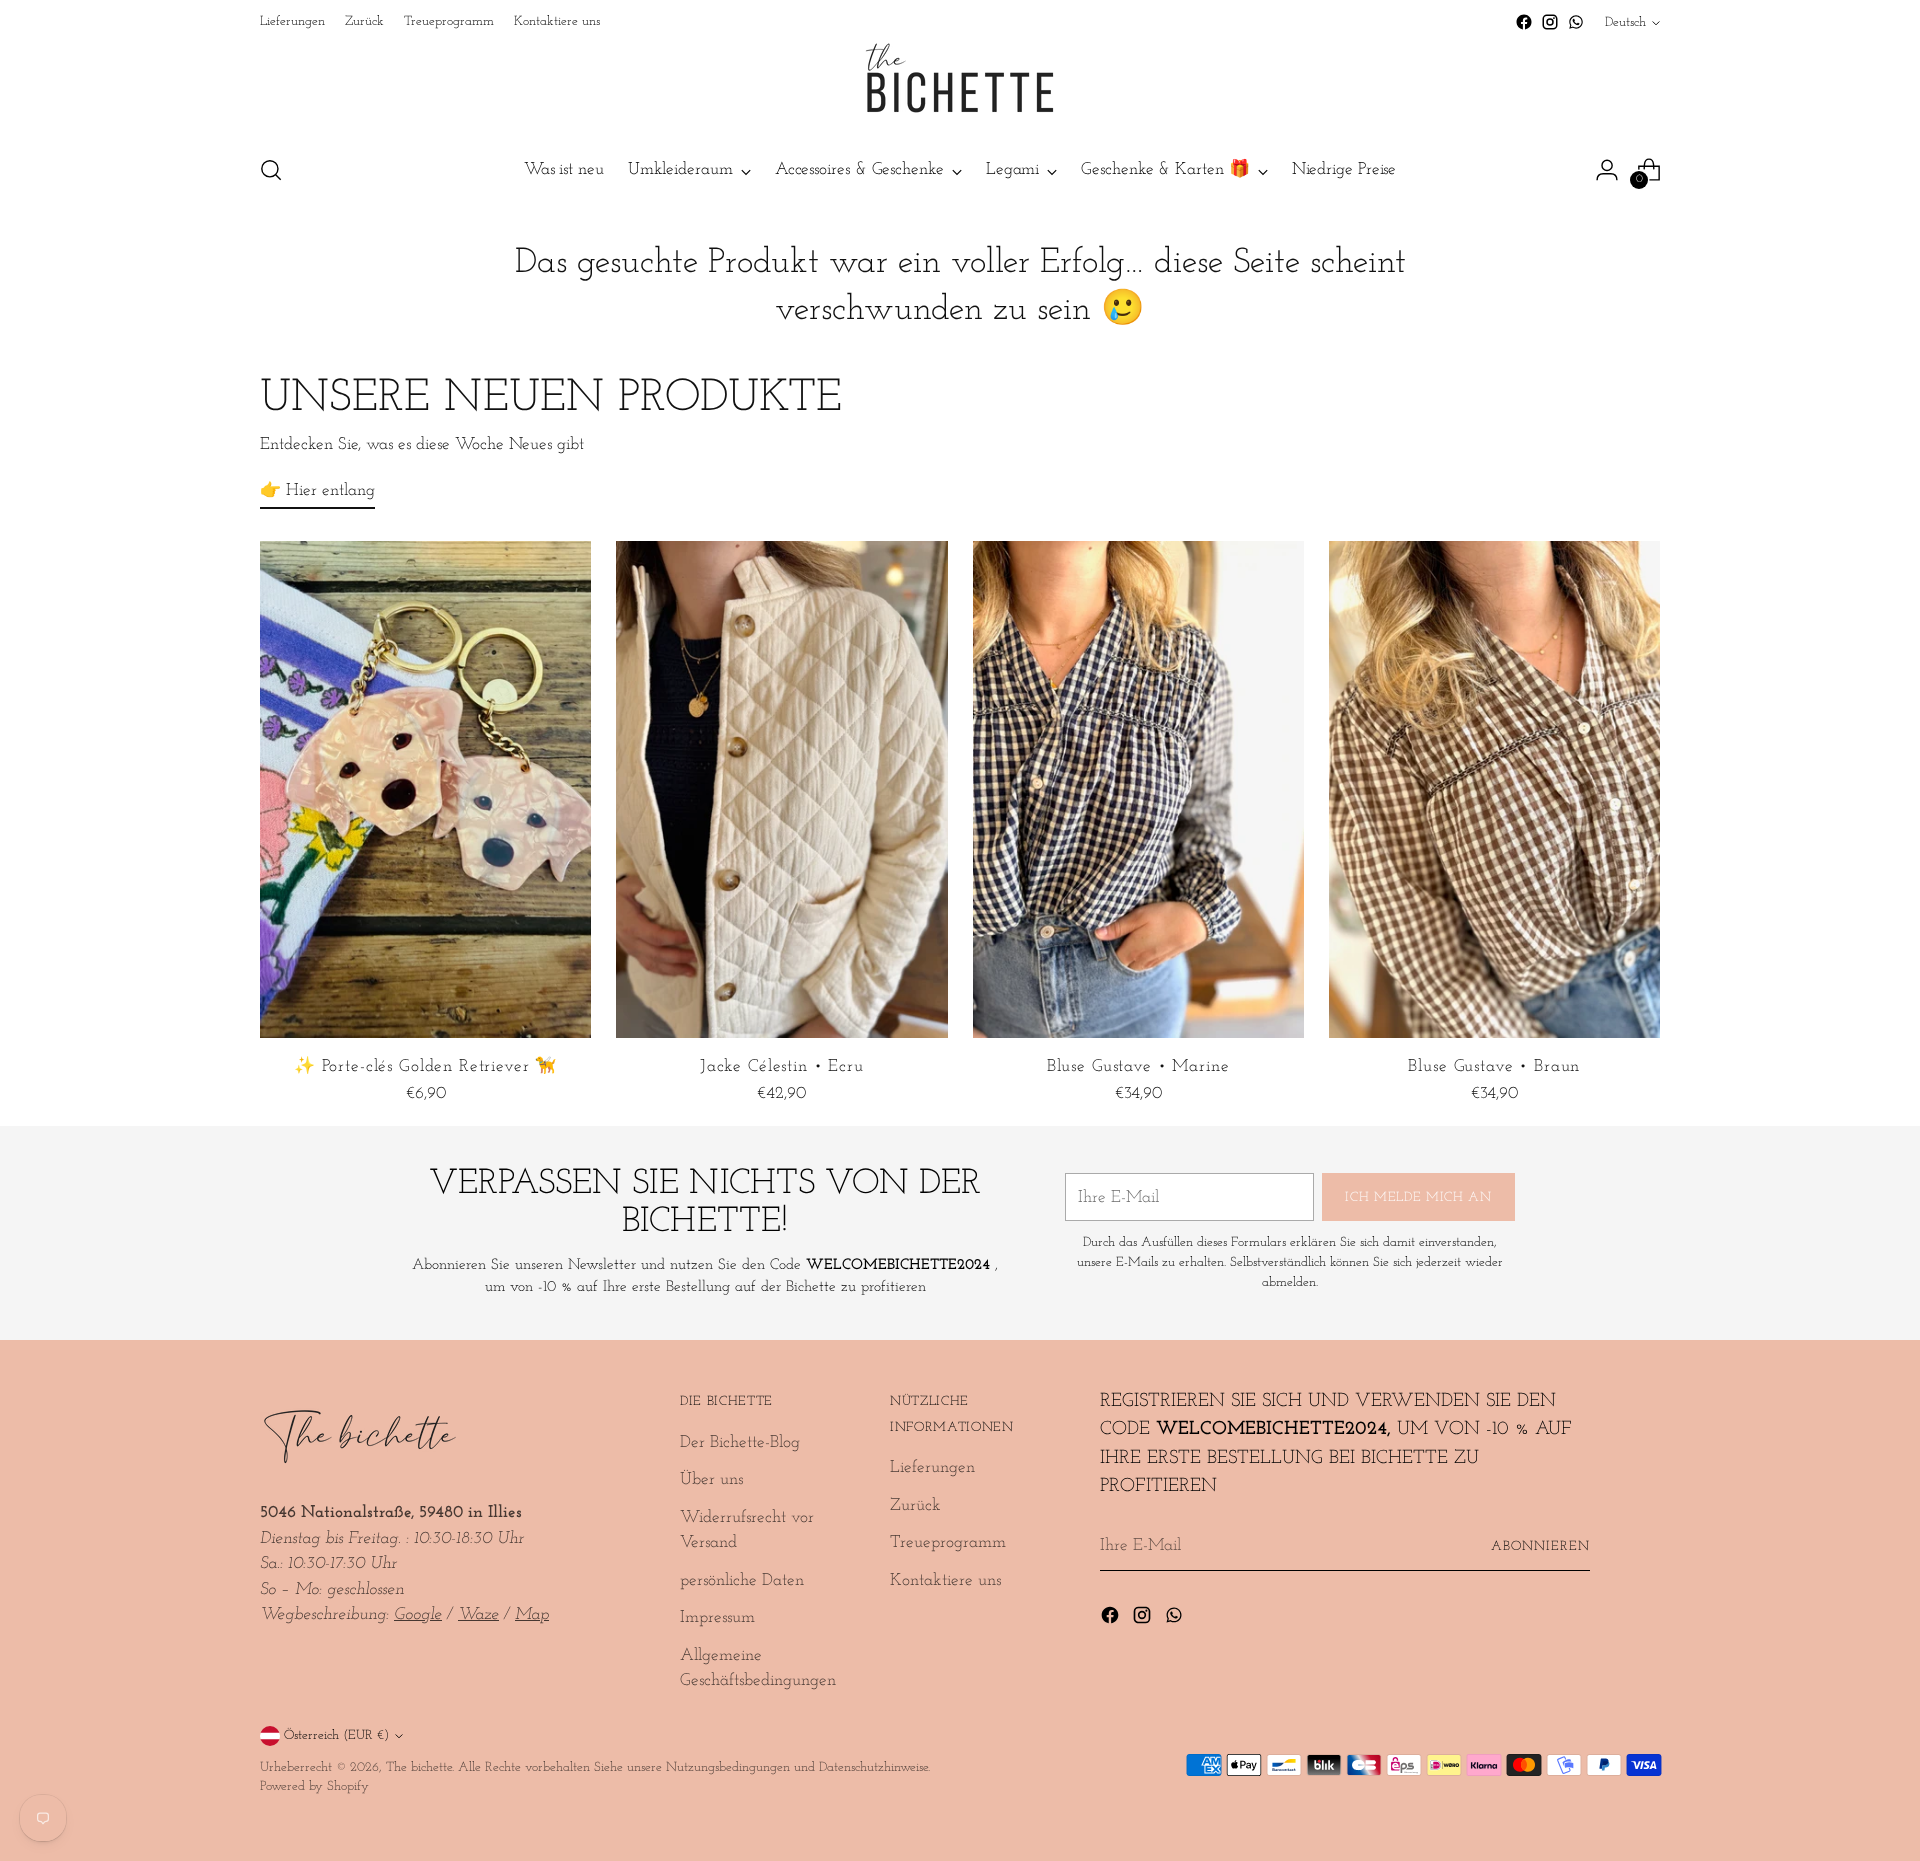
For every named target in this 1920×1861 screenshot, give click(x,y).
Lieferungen (932, 1467)
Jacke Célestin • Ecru (782, 1066)
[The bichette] (960, 86)
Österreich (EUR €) (336, 1735)
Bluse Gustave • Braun (1494, 1066)
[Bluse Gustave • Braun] (1494, 789)
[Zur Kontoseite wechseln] (1607, 170)
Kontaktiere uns (945, 1580)
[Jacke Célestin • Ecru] (781, 789)
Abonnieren (1540, 1546)
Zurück (915, 1505)
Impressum (717, 1617)
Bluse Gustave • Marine (1138, 1066)
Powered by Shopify (314, 1786)
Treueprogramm (948, 1542)
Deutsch (1625, 22)
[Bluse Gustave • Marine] (1138, 789)
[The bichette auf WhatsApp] (1576, 22)
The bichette (419, 1767)
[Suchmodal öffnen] (271, 170)
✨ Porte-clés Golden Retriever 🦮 (425, 1066)
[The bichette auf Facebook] (1524, 22)
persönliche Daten (742, 1580)
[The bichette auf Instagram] (1550, 22)
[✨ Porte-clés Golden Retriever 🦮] (425, 789)
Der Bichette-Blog (740, 1442)
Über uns (711, 1479)
